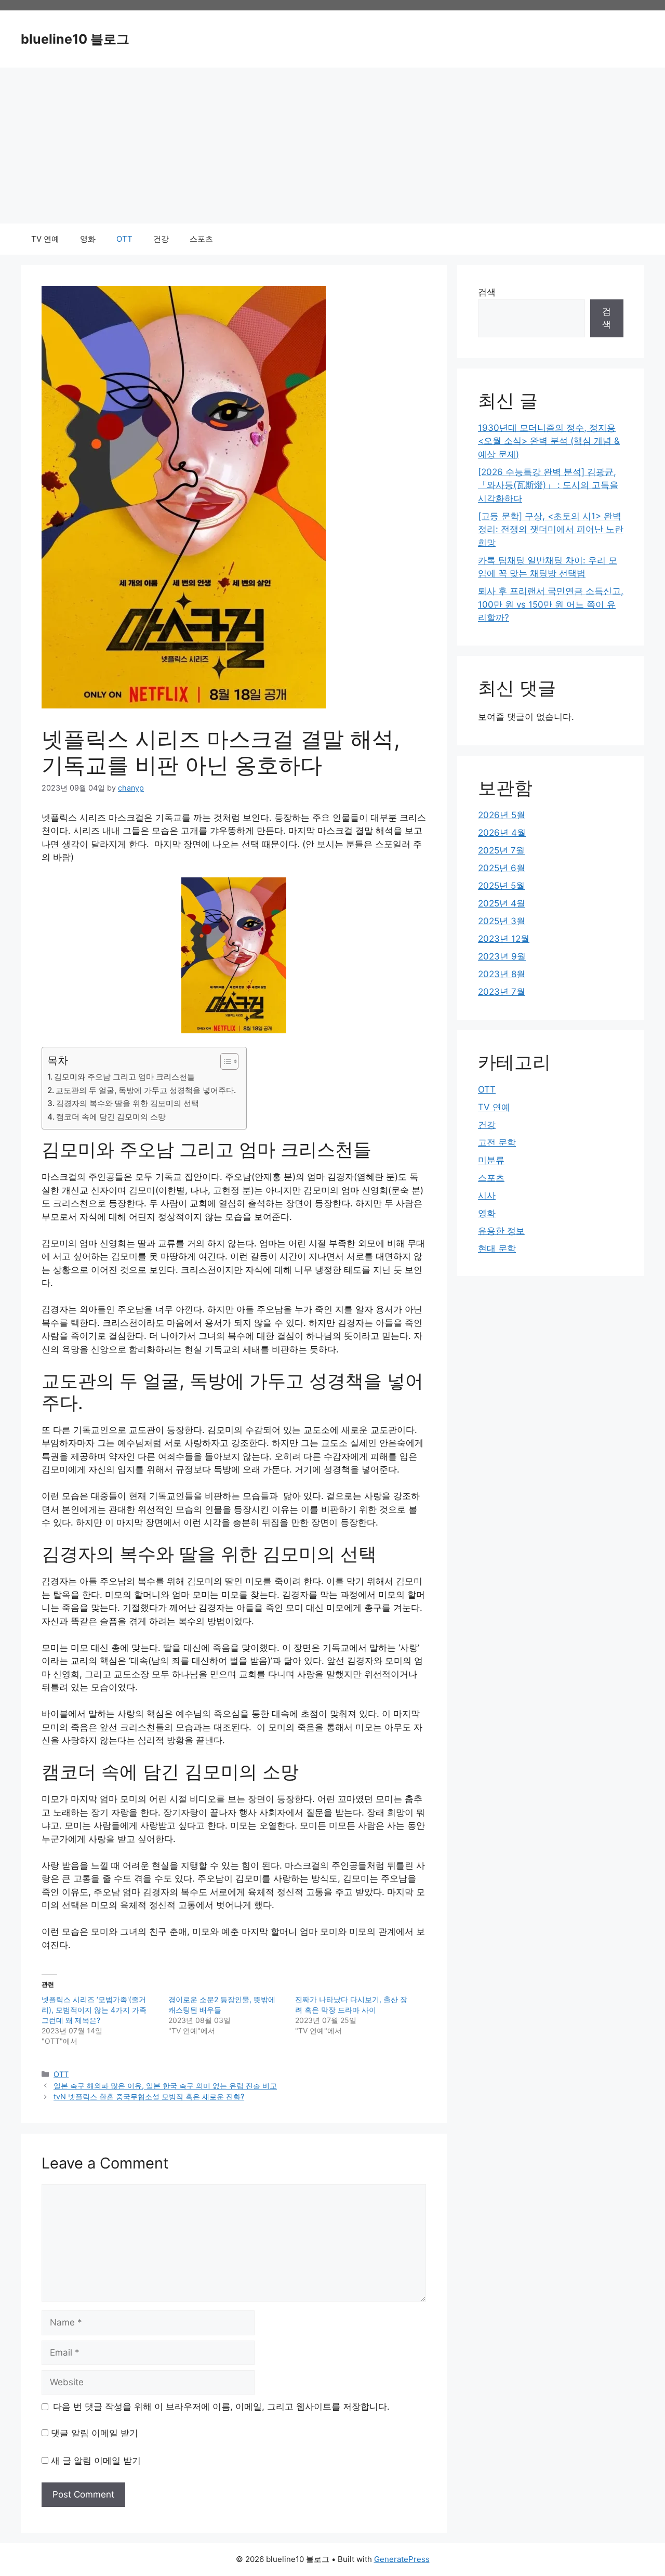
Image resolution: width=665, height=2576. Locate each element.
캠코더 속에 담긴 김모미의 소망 (111, 1117)
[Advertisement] (332, 146)
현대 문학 (497, 1248)
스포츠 (201, 239)
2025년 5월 (501, 886)
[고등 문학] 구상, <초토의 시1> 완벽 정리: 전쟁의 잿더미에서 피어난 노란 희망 (551, 529)
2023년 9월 (502, 956)
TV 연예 (45, 239)
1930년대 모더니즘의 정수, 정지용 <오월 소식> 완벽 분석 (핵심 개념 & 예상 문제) (549, 441)
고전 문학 (497, 1142)
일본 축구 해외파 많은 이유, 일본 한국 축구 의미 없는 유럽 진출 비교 (165, 2086)
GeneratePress (402, 2559)
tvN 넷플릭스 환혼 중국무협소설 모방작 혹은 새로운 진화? (149, 2097)
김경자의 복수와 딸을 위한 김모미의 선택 (128, 1103)
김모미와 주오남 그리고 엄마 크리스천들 (124, 1077)
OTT (124, 239)
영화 (88, 239)
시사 (487, 1195)
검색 (487, 292)
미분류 (491, 1160)
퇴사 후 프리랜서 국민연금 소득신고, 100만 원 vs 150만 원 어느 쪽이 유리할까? (551, 604)
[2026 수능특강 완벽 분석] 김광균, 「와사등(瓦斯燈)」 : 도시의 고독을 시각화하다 (548, 485)
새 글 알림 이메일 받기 (96, 2461)
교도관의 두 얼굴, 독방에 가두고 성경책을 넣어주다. (146, 1090)
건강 (161, 239)
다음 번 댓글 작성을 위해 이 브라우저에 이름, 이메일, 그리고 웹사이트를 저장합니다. (221, 2407)
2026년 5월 (502, 815)
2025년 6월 (502, 868)
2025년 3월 (502, 921)
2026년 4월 (502, 833)
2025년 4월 (502, 903)
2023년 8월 (502, 974)
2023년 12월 (504, 939)
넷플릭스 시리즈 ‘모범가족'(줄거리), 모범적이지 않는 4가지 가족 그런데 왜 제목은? (94, 2010)
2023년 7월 (502, 992)
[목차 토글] (224, 1061)
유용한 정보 (501, 1231)
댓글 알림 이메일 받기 (95, 2433)
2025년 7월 (501, 850)
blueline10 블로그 (75, 39)
